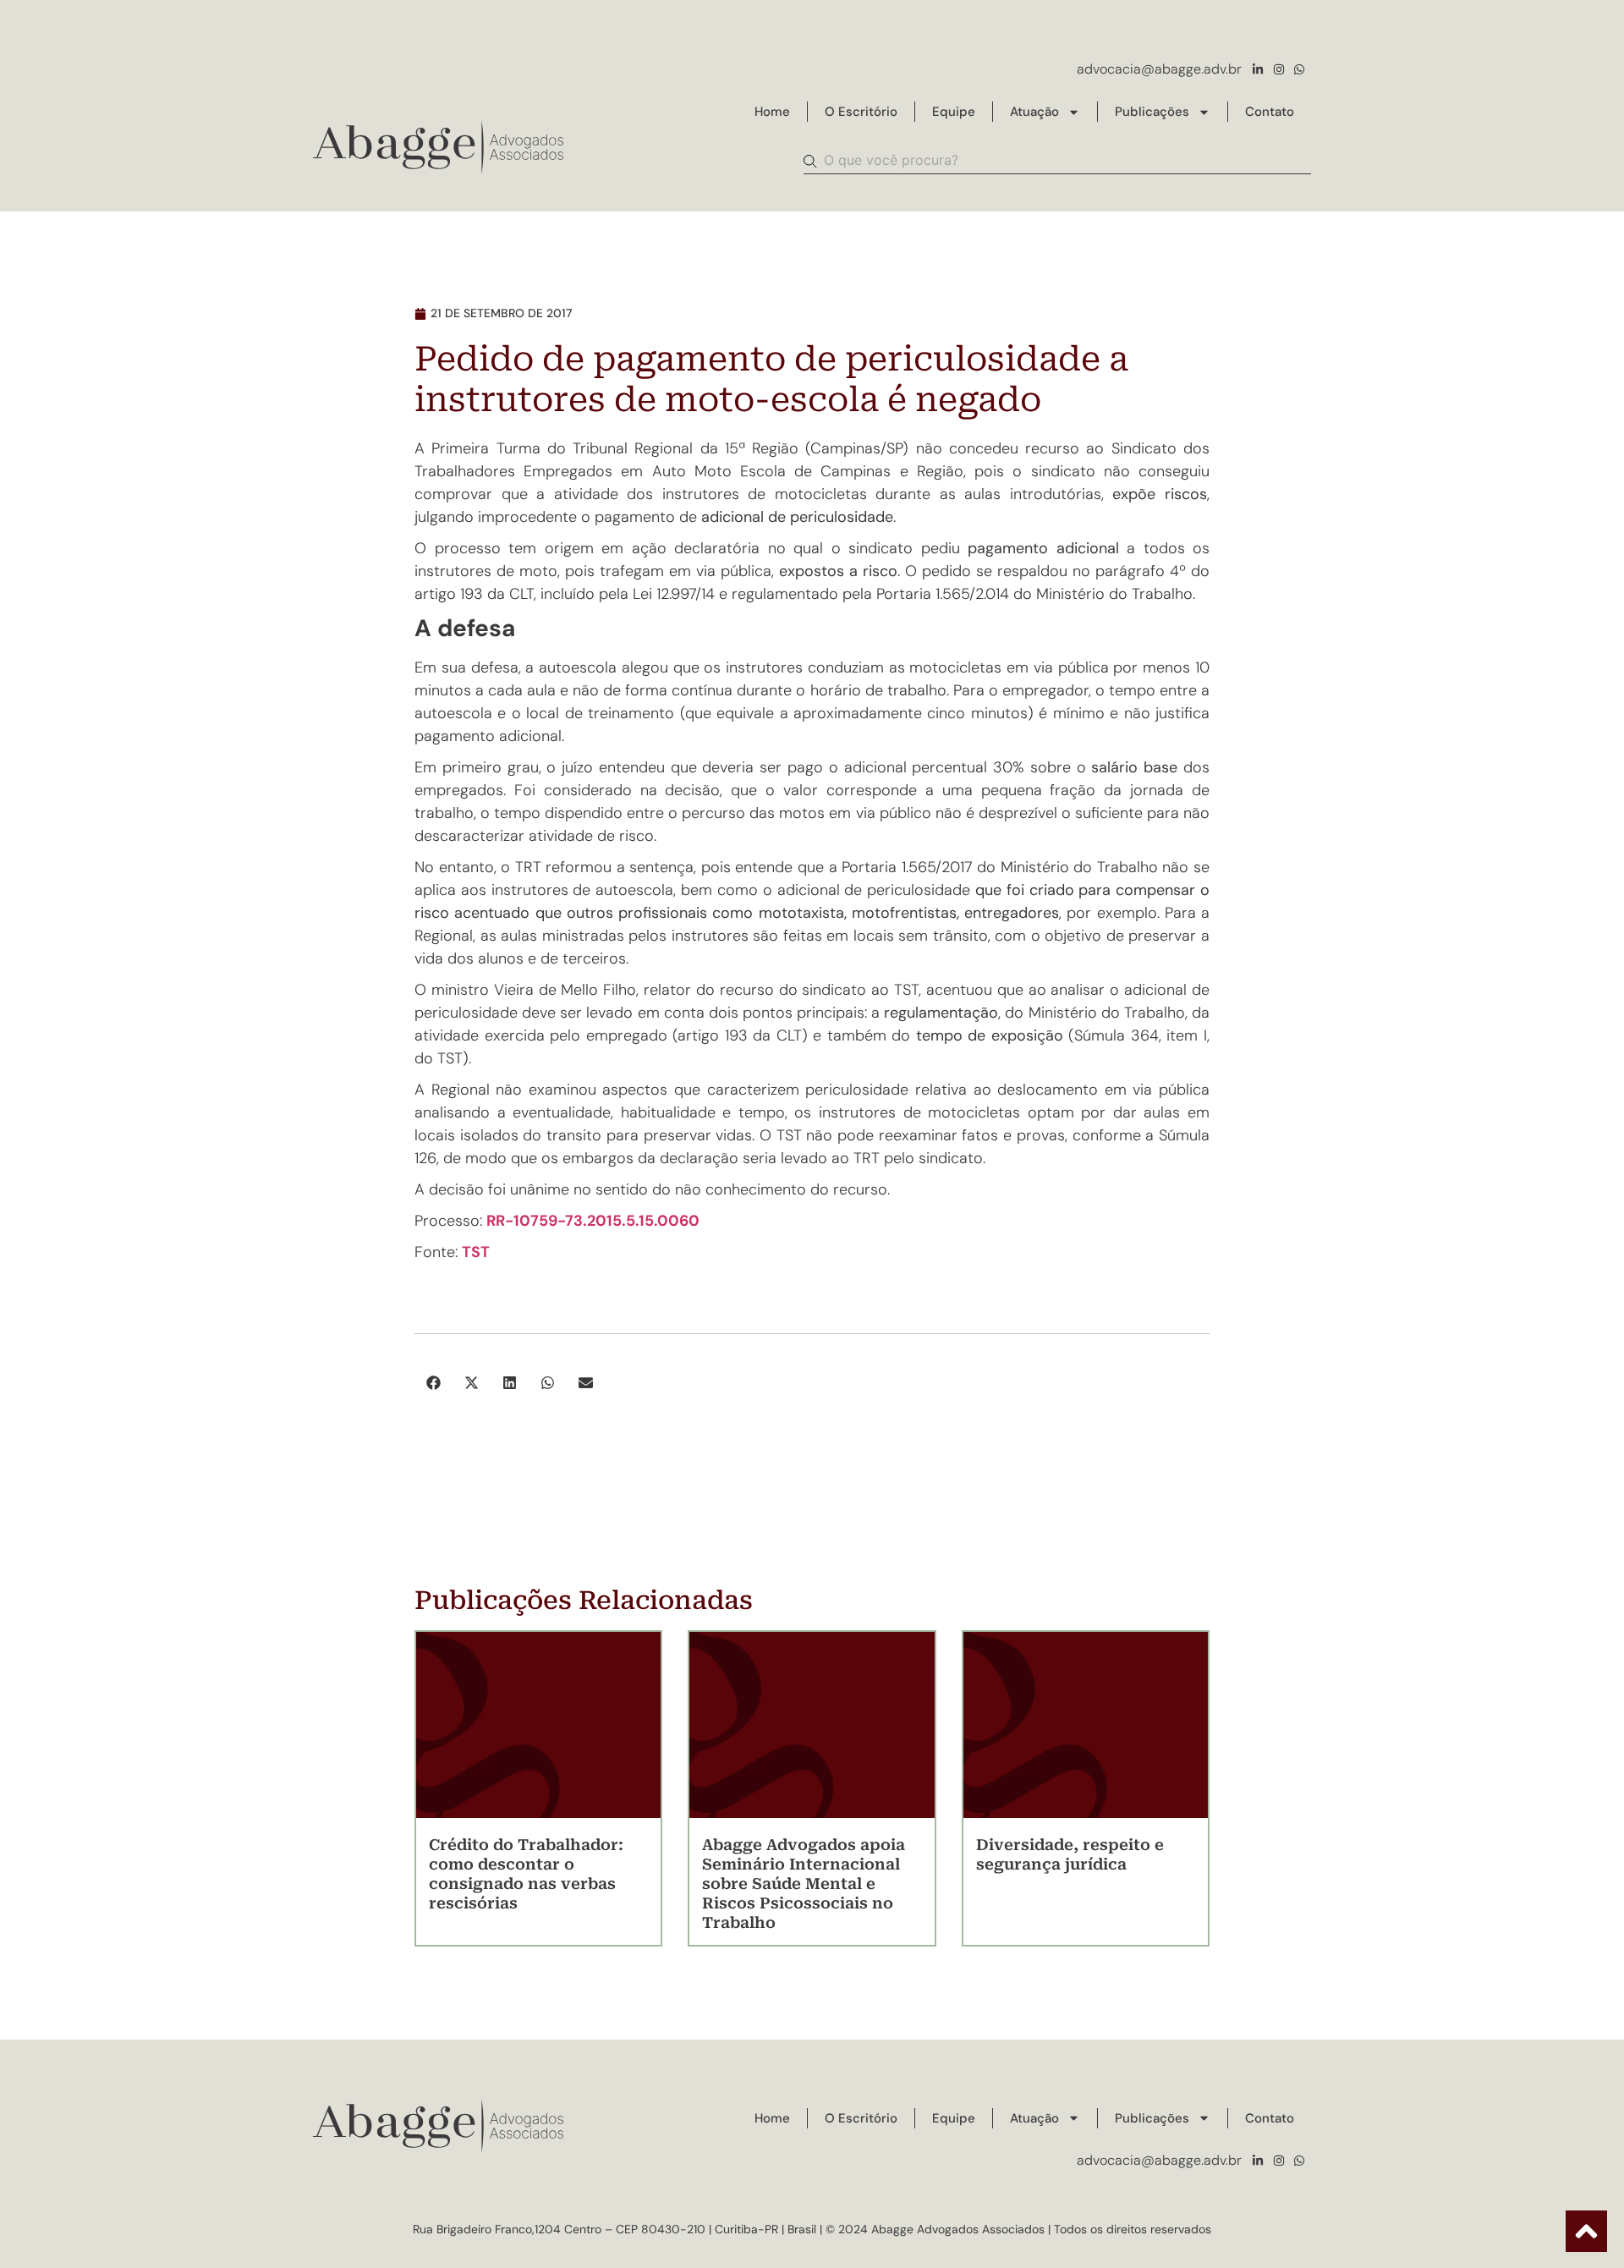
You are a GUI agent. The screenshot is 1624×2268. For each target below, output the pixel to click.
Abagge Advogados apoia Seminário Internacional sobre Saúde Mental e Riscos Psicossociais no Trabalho (804, 1884)
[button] (433, 1383)
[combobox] (1057, 161)
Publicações (1152, 112)
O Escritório (861, 112)
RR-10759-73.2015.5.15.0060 (593, 1221)
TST (476, 1252)
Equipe (954, 112)
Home (772, 112)
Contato (1270, 112)
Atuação (1034, 112)
